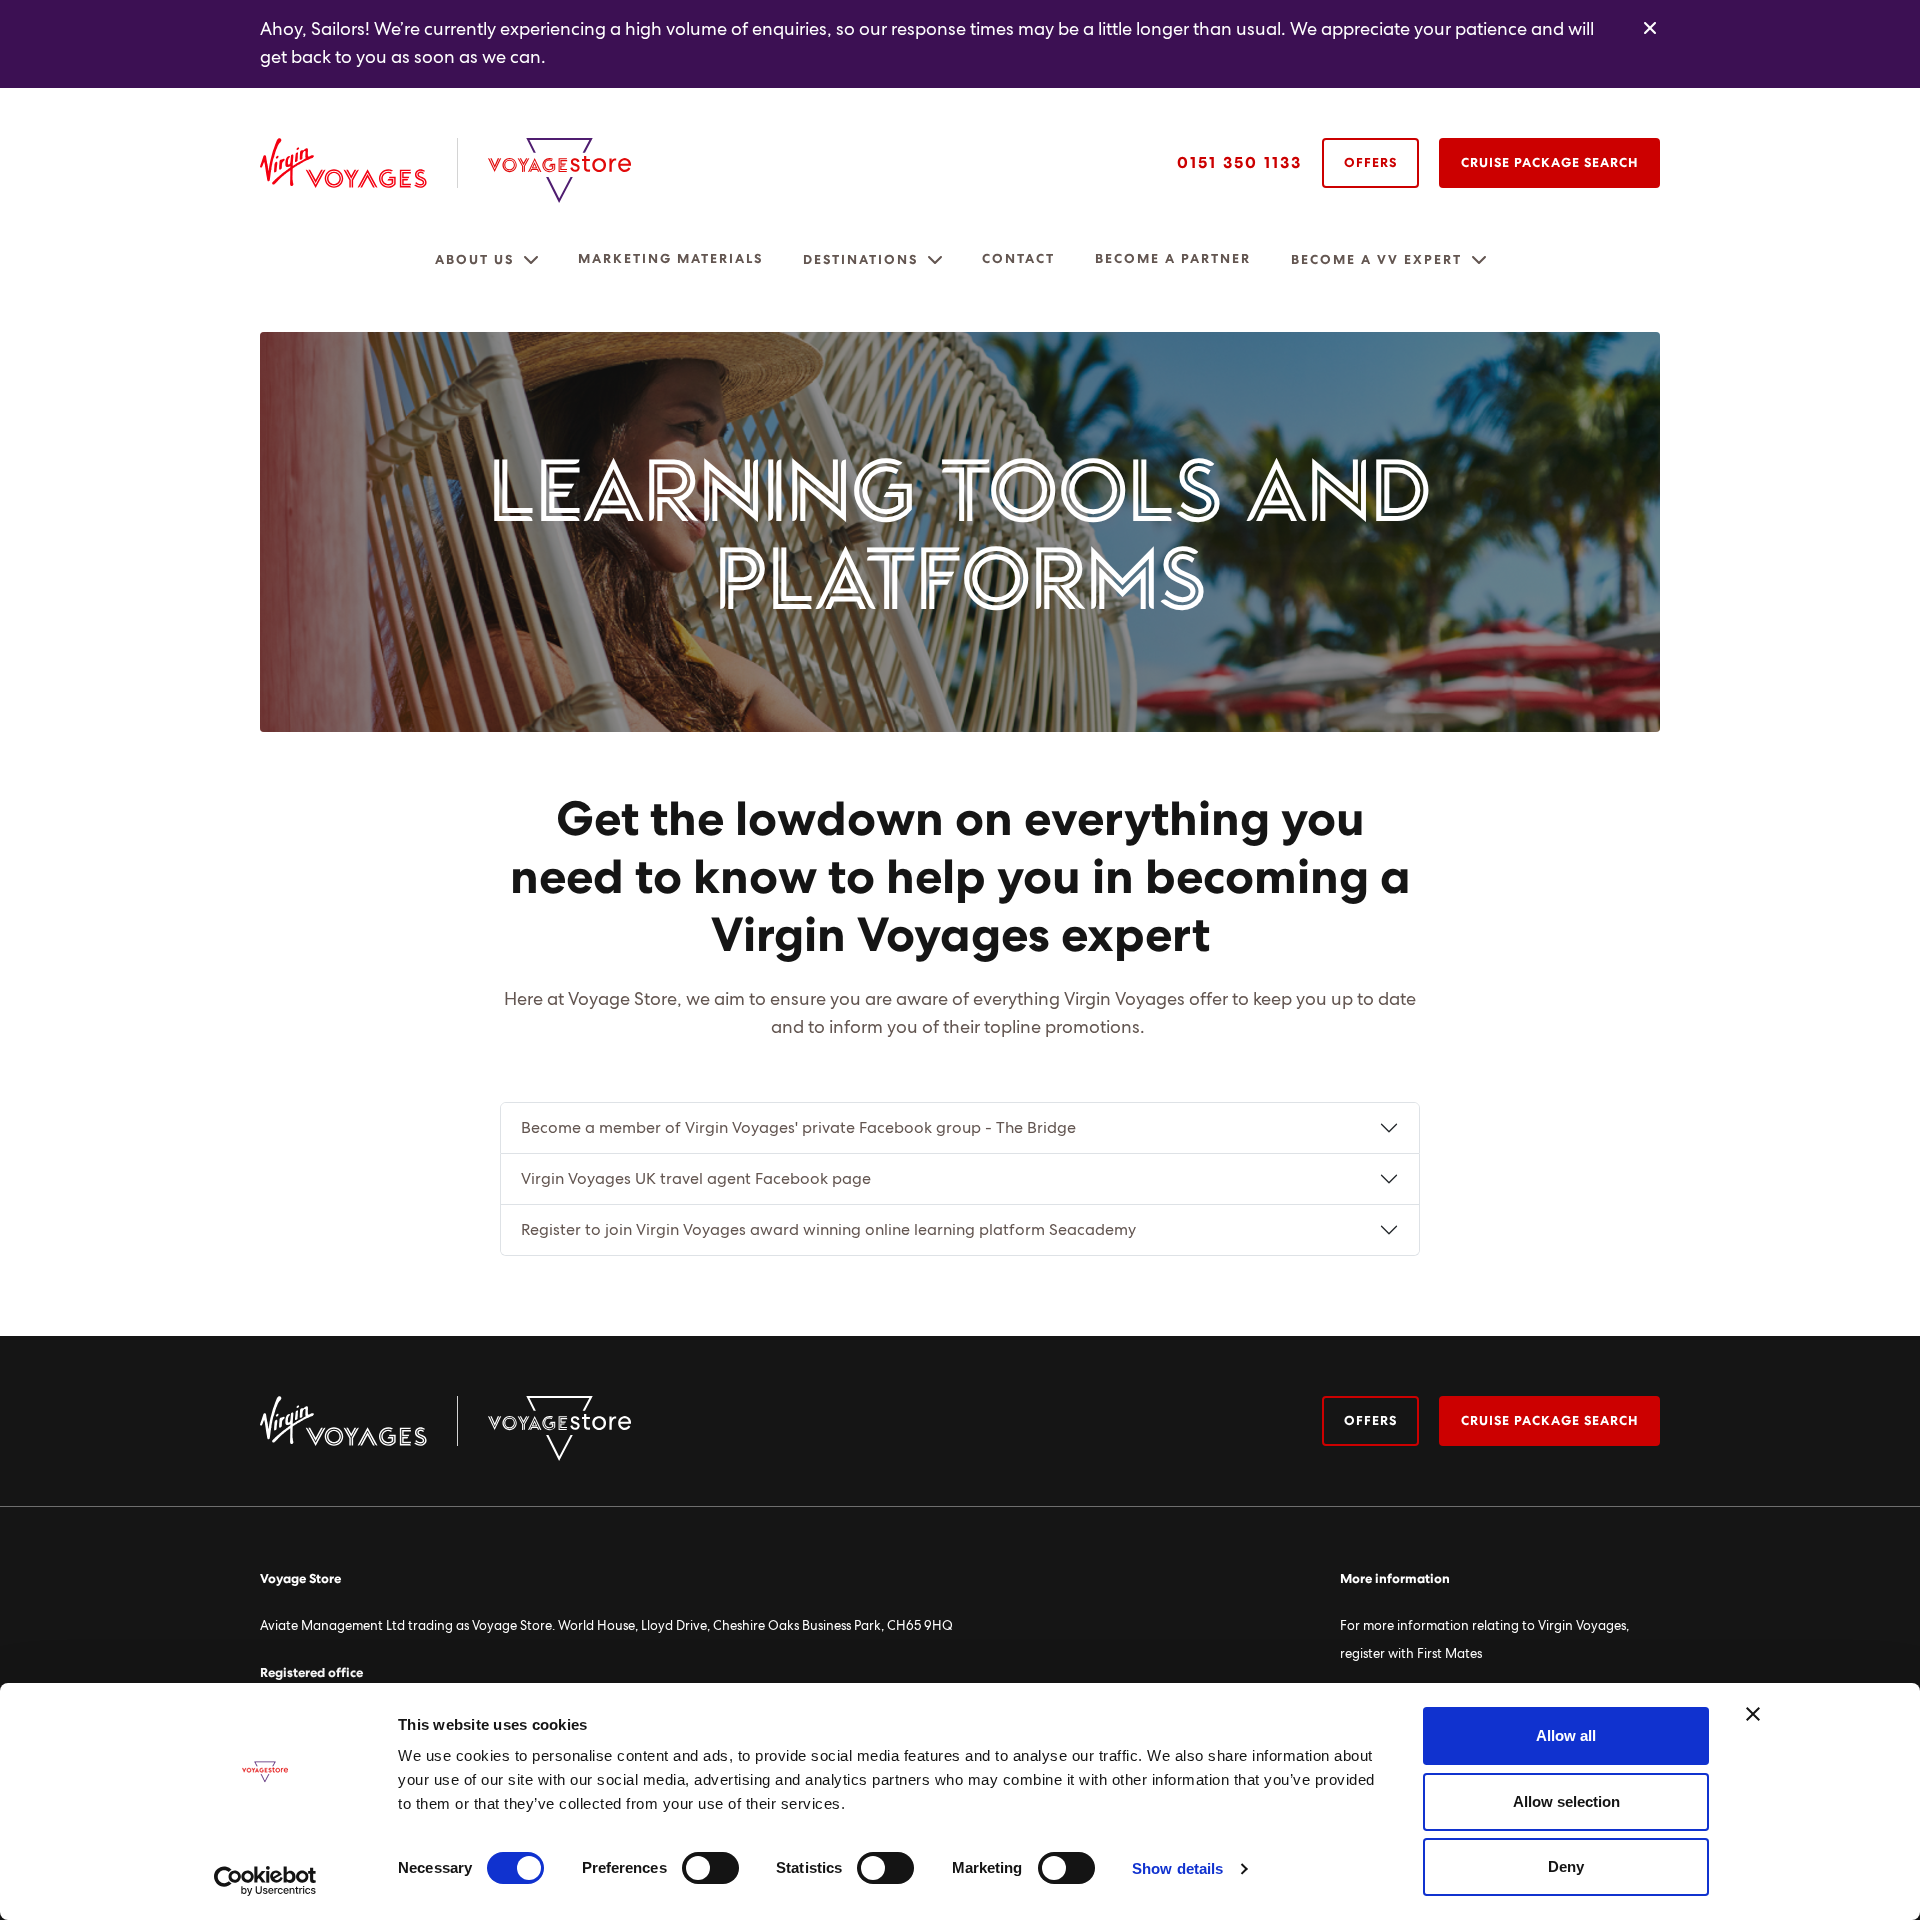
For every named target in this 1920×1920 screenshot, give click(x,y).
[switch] (710, 1868)
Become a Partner (1173, 259)
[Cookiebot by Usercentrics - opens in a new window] (265, 1881)
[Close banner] (1753, 1714)
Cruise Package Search (1549, 163)
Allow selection (1566, 1801)
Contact (1018, 259)
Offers (1370, 163)
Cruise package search (1549, 1421)
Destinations (860, 260)
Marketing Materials (670, 259)
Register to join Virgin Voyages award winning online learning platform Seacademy (828, 1230)
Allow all (1566, 1735)
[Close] (1650, 29)
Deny (1566, 1866)
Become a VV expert (1376, 260)
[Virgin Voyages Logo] (359, 163)
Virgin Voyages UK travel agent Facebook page (696, 1179)
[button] (531, 260)
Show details (1177, 1868)
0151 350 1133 (1239, 163)
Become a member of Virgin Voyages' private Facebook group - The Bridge (798, 1128)
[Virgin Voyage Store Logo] (559, 170)
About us (474, 260)
